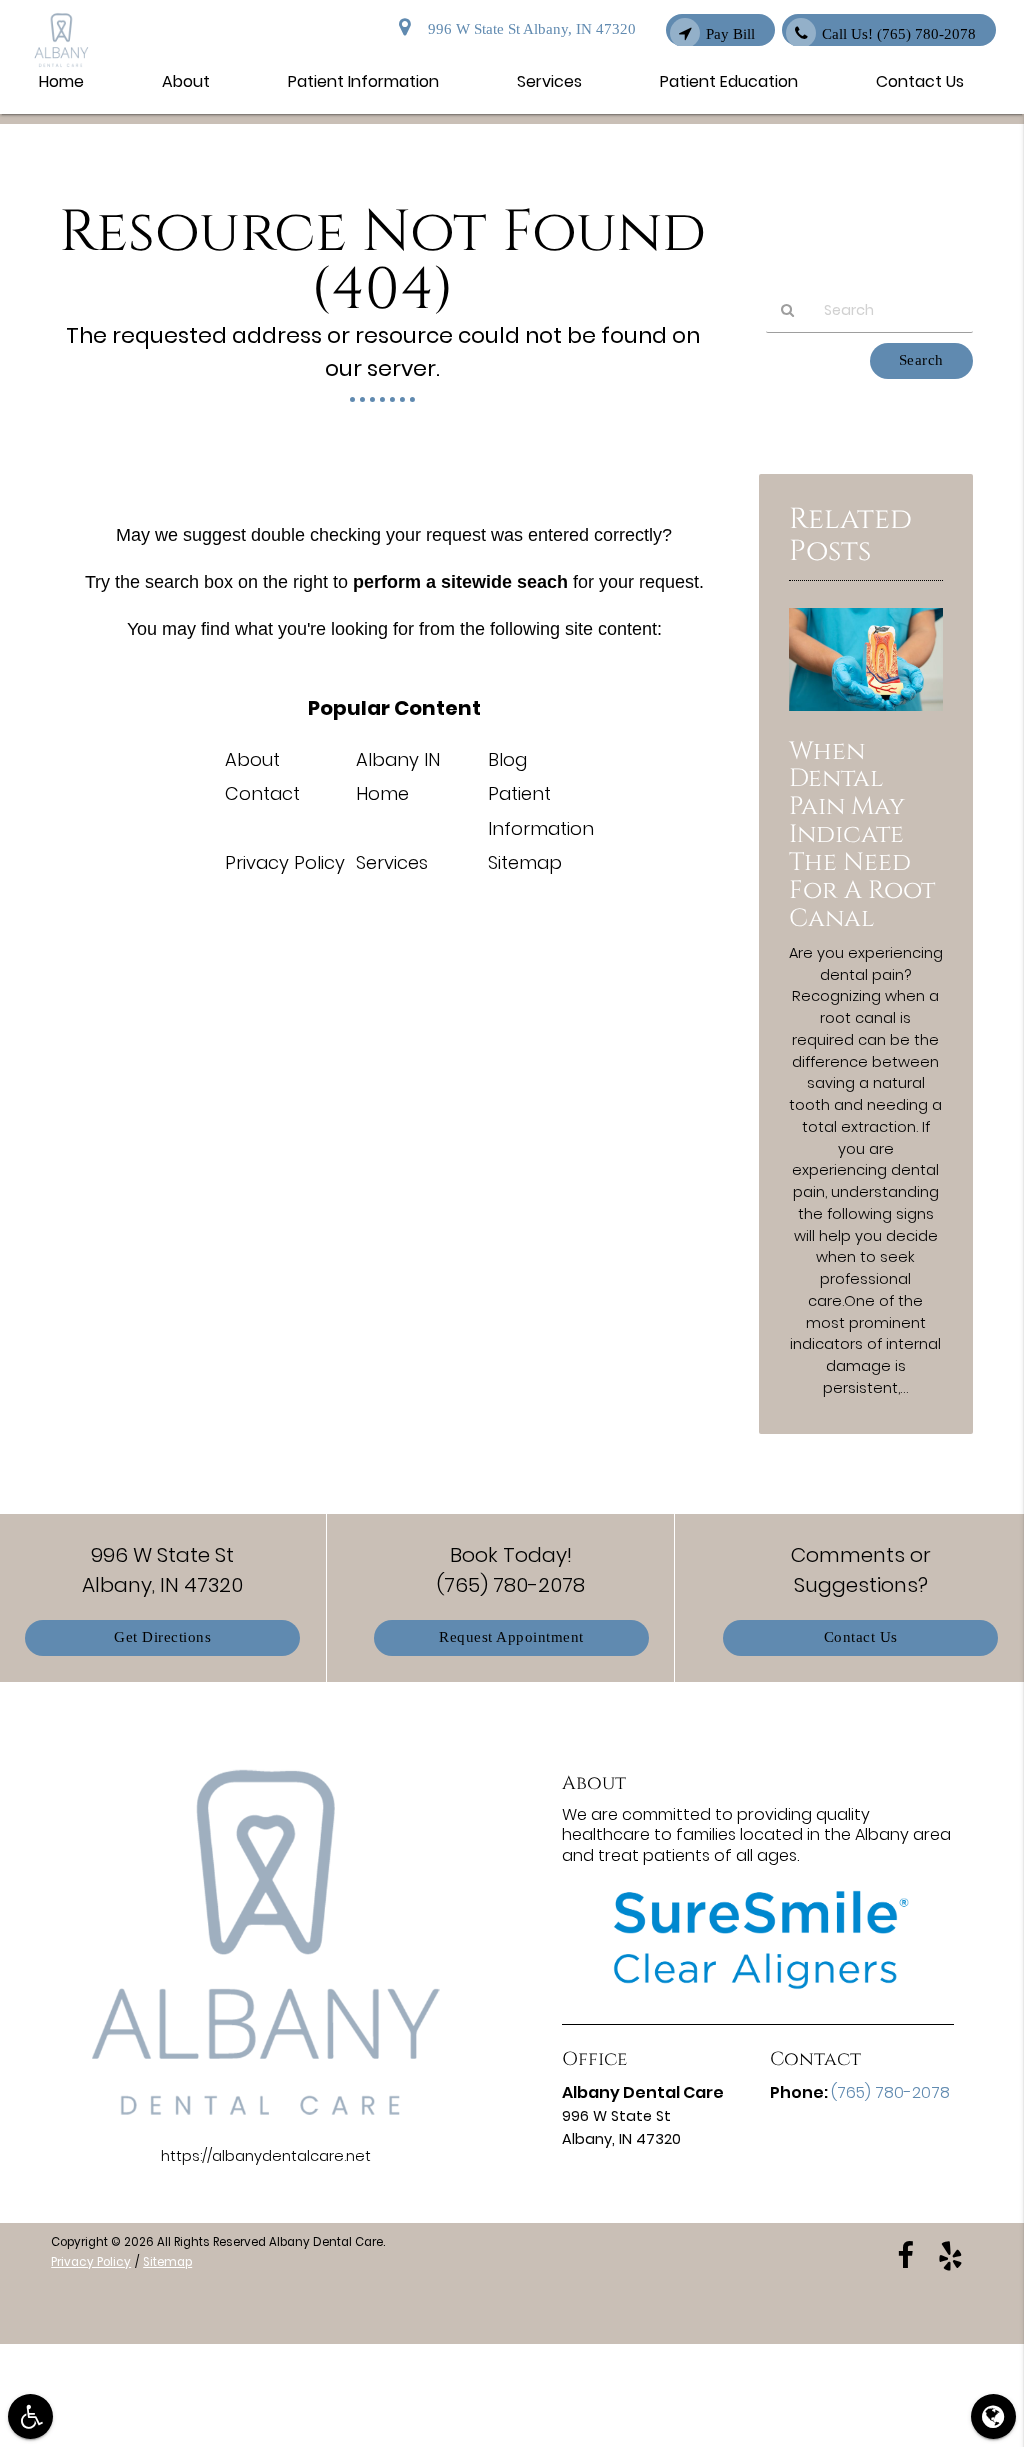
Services (392, 862)
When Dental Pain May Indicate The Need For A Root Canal (862, 834)
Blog (507, 759)
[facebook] (905, 2254)
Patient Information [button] (363, 81)
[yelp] (950, 2254)
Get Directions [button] (162, 1637)
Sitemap (525, 862)
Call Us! (899, 34)
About (252, 759)
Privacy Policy (285, 862)
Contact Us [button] (920, 81)
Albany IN (398, 759)
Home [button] (61, 81)
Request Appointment (511, 1637)
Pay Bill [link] (730, 34)
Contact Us (861, 1637)
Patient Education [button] (729, 81)
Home (382, 793)
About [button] (186, 81)
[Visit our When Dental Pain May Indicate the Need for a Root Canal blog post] (866, 716)
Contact (262, 793)
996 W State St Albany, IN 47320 (528, 29)
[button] (30, 2416)
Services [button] (549, 81)
